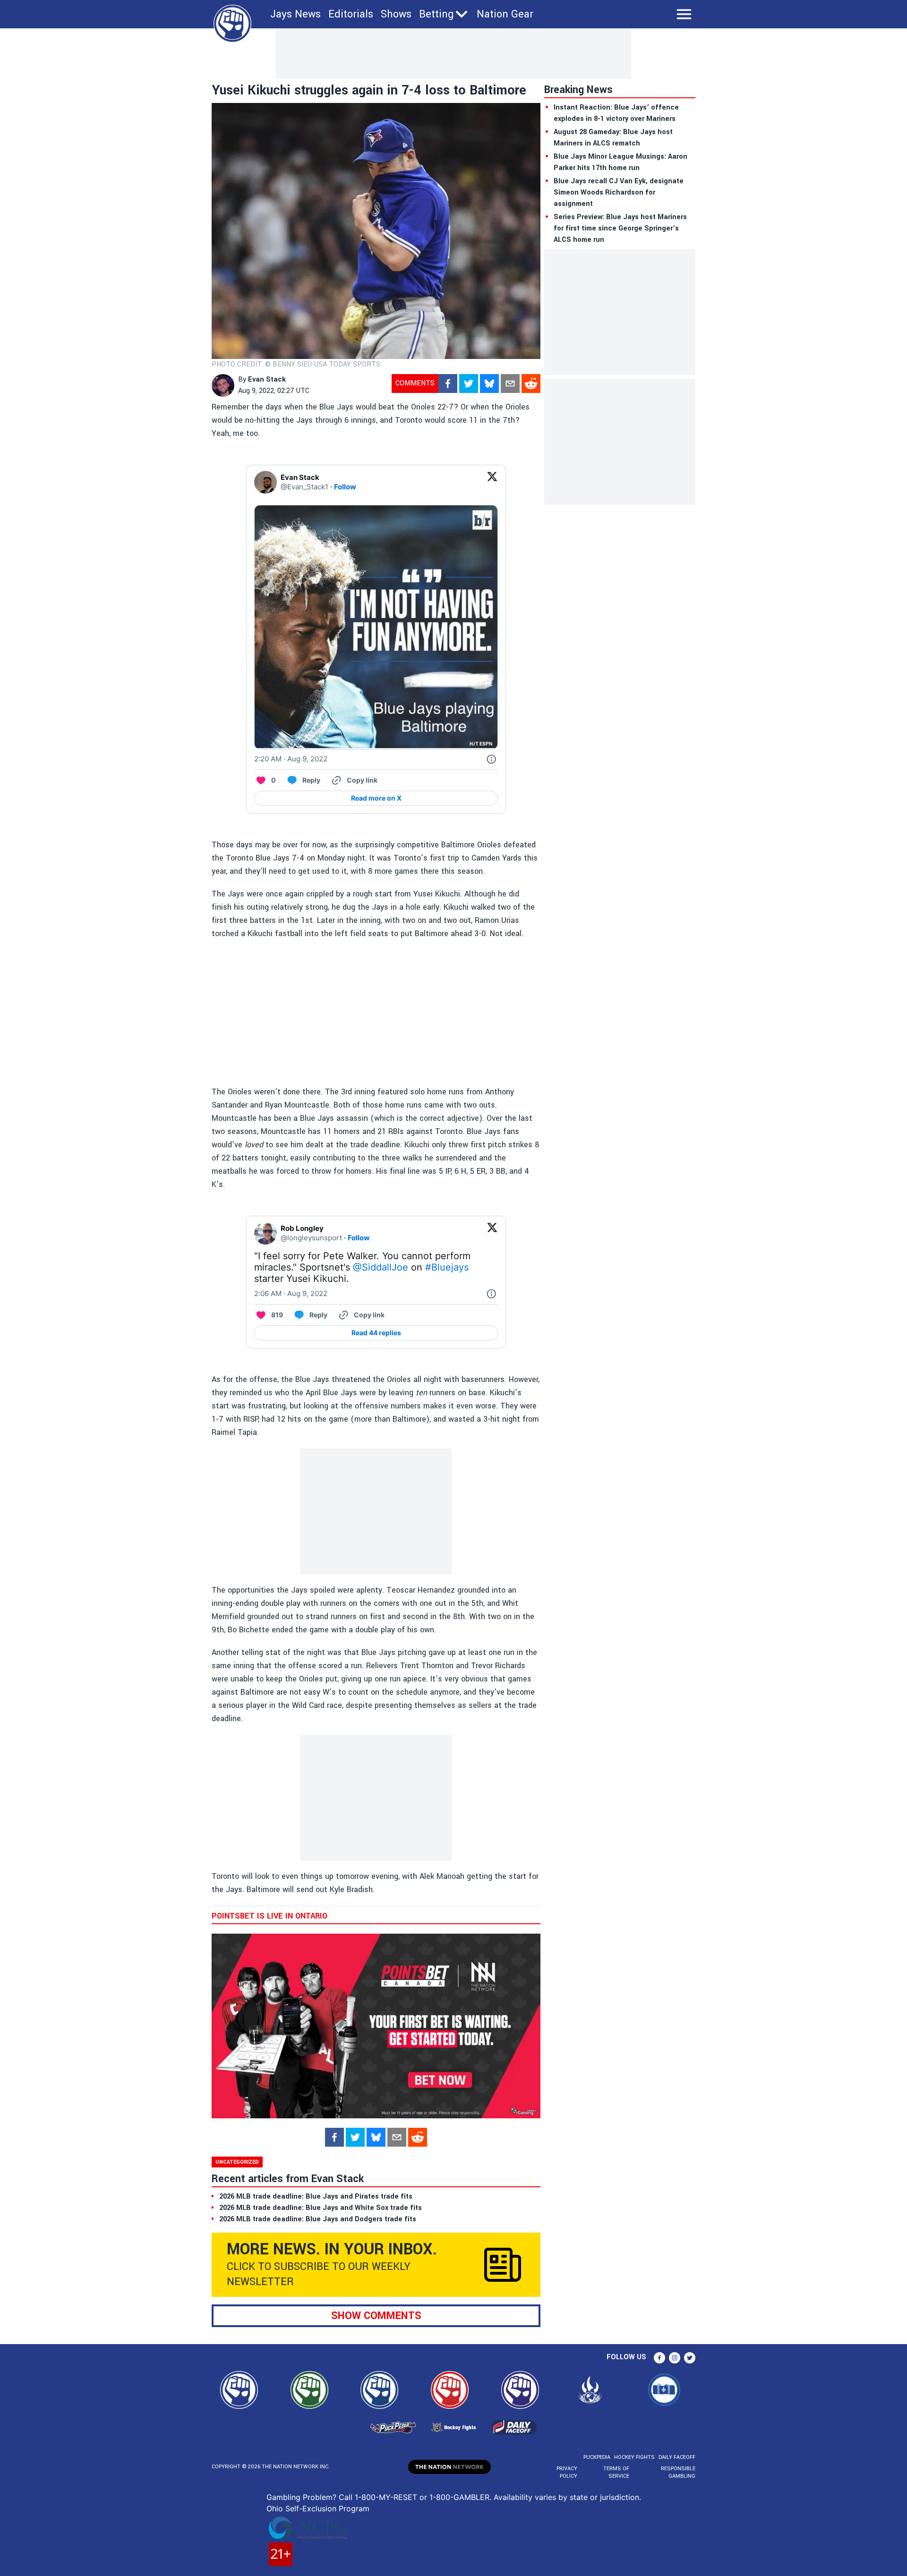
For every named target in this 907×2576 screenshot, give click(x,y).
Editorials (351, 14)
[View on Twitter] (492, 482)
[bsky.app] (489, 384)
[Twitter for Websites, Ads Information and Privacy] (491, 759)
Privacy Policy (567, 2472)
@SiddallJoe (381, 1267)
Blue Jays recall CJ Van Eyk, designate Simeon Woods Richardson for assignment (619, 192)
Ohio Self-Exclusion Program (318, 2508)
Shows (396, 14)
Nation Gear (505, 14)
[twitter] (469, 384)
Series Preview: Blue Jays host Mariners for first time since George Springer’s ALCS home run (620, 228)
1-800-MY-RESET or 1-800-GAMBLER (422, 2497)
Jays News (295, 14)
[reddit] (531, 384)
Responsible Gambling (678, 2472)
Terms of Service (616, 2472)
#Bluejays (447, 1267)
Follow (345, 487)
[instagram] (675, 2358)
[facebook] (448, 384)
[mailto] (510, 384)
